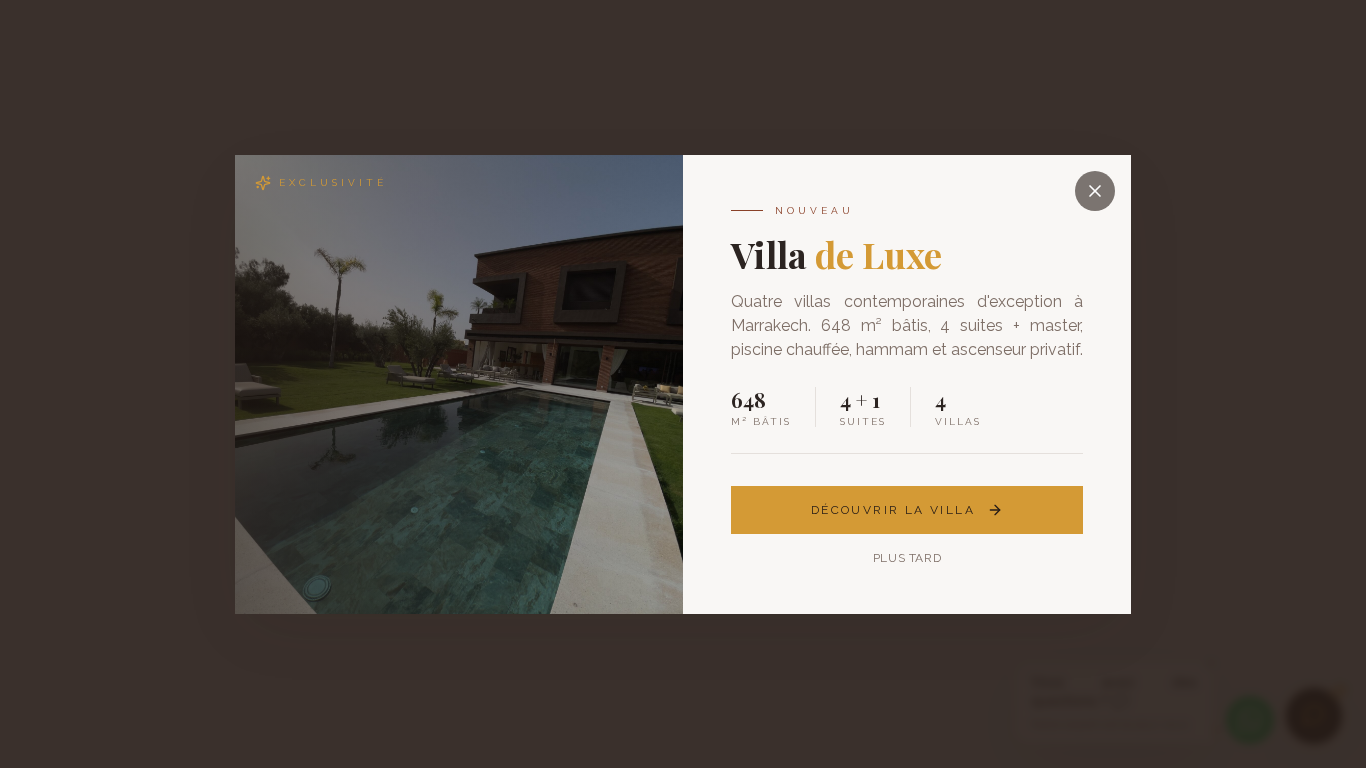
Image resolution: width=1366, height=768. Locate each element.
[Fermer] (1095, 191)
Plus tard (907, 558)
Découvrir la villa (893, 510)
